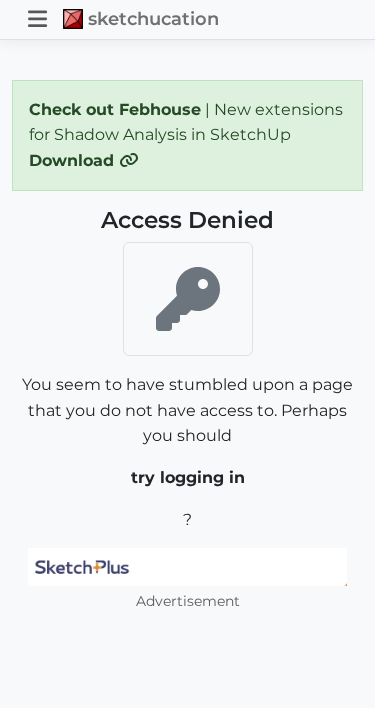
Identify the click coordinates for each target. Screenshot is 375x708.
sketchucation (153, 18)
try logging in (188, 477)
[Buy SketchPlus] (187, 566)
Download (74, 160)
